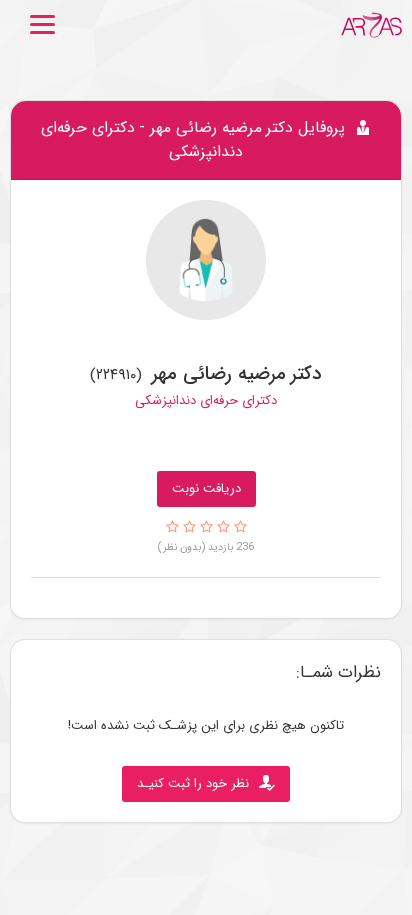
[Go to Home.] (371, 24)
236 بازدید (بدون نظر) (206, 547)
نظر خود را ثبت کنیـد (193, 783)
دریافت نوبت (206, 488)
